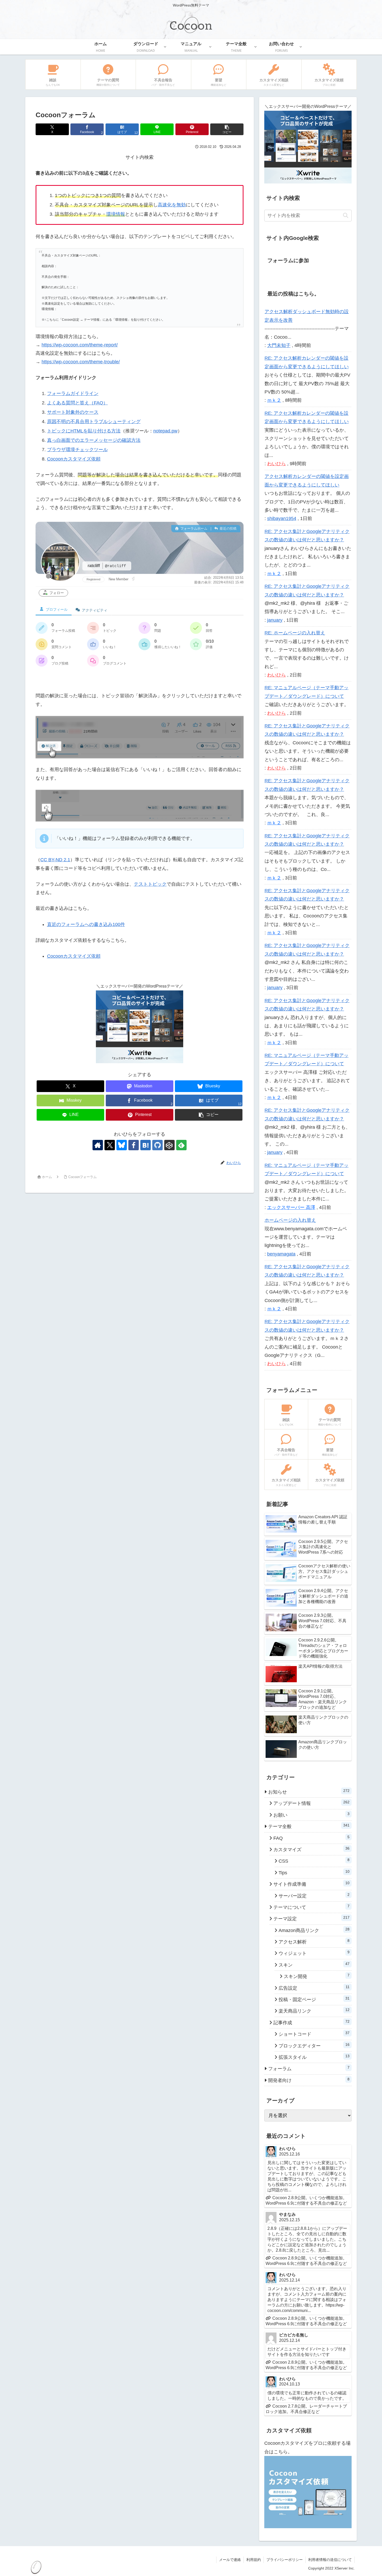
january (275, 620)
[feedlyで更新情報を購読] (181, 1145)
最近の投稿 (228, 528)
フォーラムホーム (193, 528)
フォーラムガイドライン (73, 393)
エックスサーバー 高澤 (291, 1207)
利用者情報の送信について (330, 2560)
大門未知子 (279, 345)
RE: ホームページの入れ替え (295, 633)
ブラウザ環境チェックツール (77, 450)
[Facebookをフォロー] (134, 1145)
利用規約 (254, 2560)
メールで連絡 (230, 2560)
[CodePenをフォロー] (169, 1145)
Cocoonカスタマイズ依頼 (74, 459)
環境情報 (116, 214)
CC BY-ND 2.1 (55, 860)
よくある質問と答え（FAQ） (77, 403)
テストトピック (150, 884)
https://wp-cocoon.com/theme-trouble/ (81, 362)
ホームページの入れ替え (290, 1220)
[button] (227, 129)
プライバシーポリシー (285, 2560)
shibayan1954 (282, 518)
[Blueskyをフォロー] (122, 1145)
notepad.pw (165, 431)
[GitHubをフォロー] (157, 1145)
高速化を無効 (172, 205)
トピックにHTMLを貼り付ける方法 (84, 431)
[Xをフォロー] (110, 1145)
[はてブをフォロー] (146, 1145)
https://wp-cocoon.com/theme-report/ (80, 345)
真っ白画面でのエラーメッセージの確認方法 (94, 440)
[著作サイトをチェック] (98, 1145)
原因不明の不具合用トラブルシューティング (94, 422)
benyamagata (281, 1254)
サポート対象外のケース (73, 412)
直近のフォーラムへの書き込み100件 (86, 924)
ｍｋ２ (274, 400)
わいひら (276, 464)
